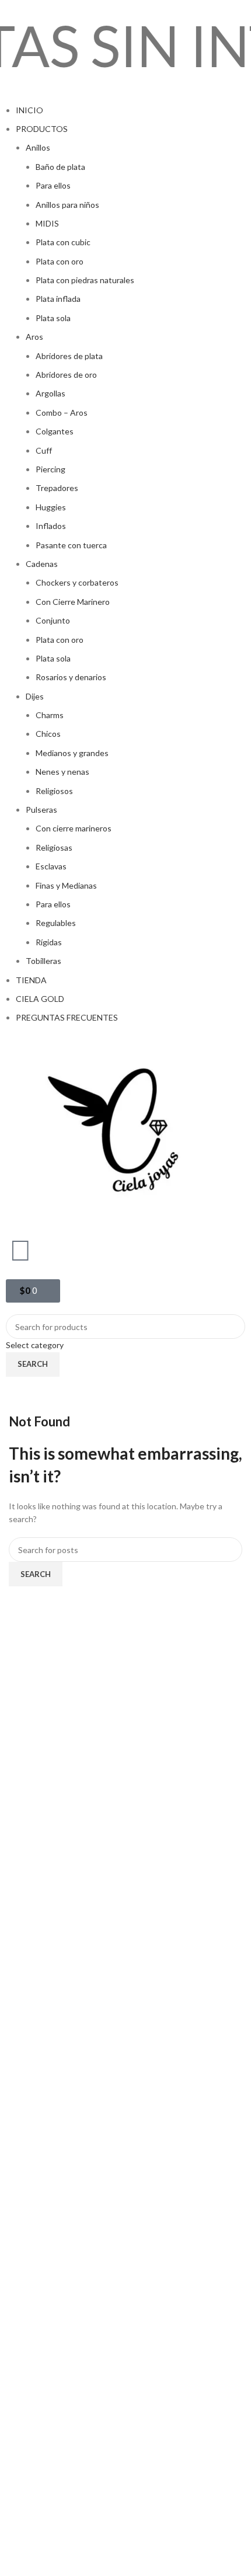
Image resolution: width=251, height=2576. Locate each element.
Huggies (51, 507)
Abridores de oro (66, 375)
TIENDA (31, 980)
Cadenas (42, 564)
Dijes (35, 696)
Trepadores (57, 488)
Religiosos (54, 791)
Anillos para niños (67, 205)
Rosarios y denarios (71, 677)
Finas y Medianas (66, 885)
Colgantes (55, 431)
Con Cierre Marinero (73, 602)
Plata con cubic (63, 242)
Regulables (56, 923)
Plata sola (53, 318)
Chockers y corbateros (77, 582)
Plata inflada (58, 299)
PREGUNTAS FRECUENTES (67, 1017)
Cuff (44, 450)
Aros (34, 337)
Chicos (48, 734)
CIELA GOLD (40, 999)
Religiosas (54, 847)
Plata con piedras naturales (85, 280)
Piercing (50, 469)
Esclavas (51, 866)
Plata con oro (60, 261)
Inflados (51, 526)
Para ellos (53, 185)
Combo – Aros (62, 412)
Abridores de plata (69, 356)
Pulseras (41, 810)
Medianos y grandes (72, 753)
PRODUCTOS (42, 129)
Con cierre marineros (74, 828)
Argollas (50, 393)
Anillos (38, 147)
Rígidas (49, 942)
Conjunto (53, 620)
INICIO (29, 110)
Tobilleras (43, 961)
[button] (125, 97)
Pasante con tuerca (71, 545)
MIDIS (47, 223)
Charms (50, 715)
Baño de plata (60, 167)
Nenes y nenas (62, 772)
